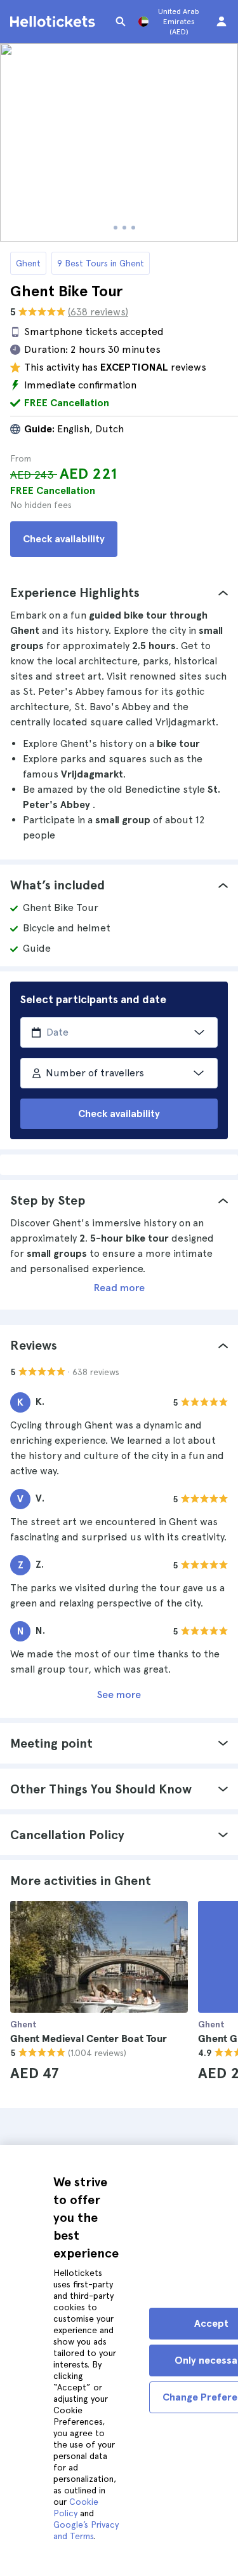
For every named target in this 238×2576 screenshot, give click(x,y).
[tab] (119, 593)
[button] (119, 593)
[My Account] (221, 22)
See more (119, 1695)
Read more (119, 1288)
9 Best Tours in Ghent (101, 263)
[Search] (121, 22)
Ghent (28, 263)
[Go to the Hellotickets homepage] (55, 22)
